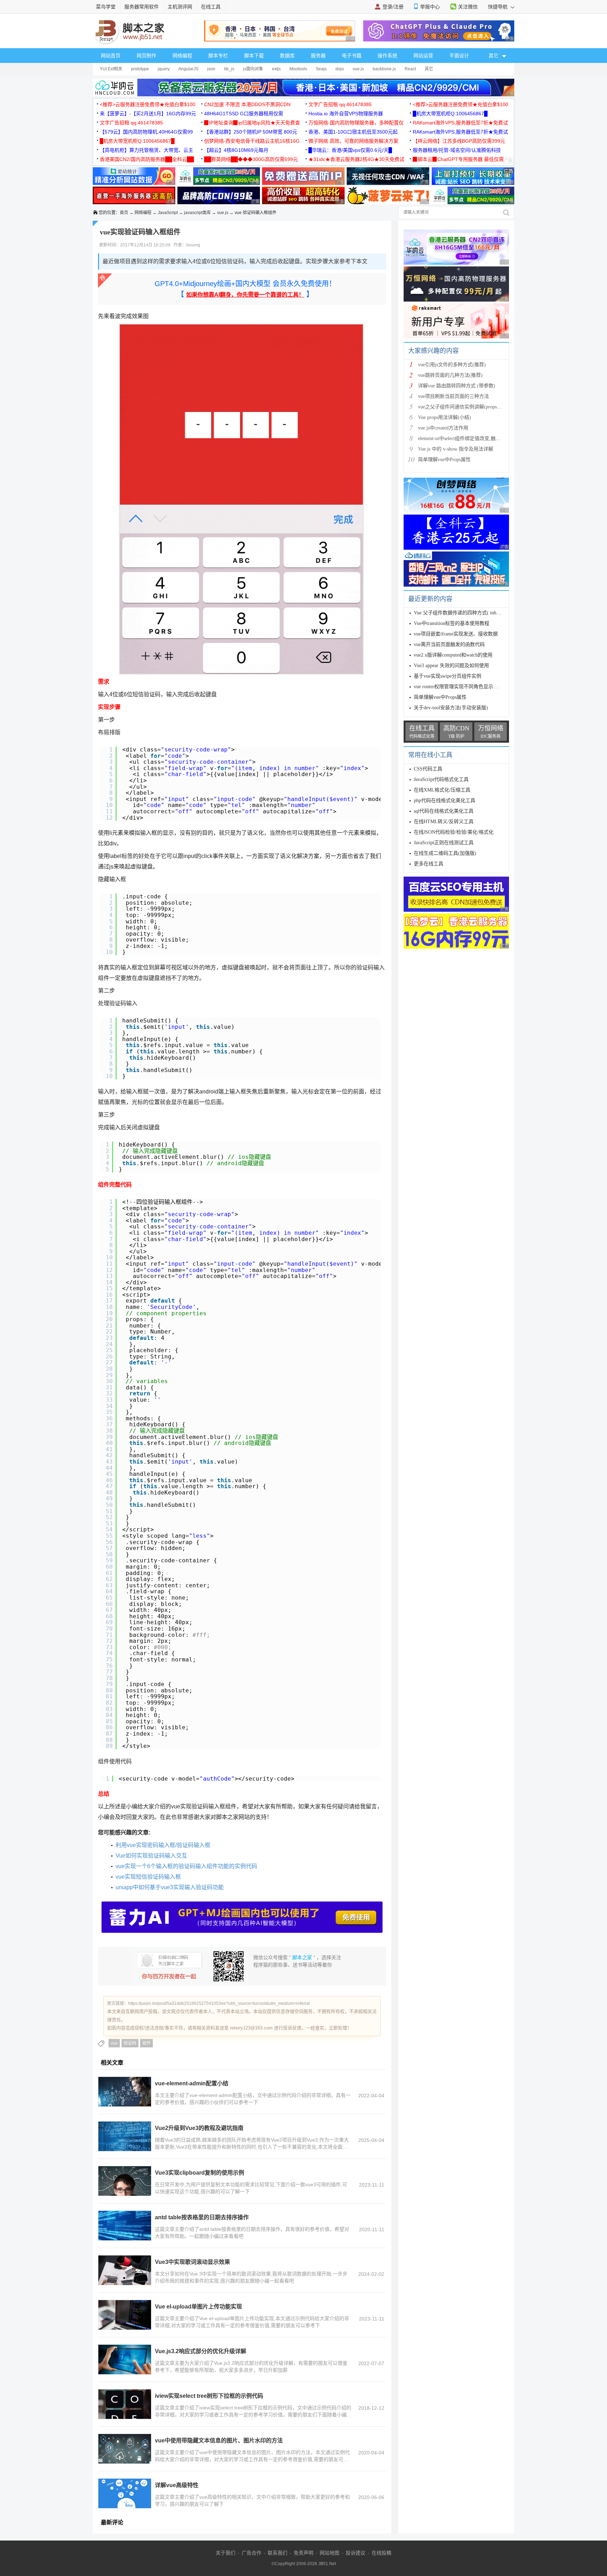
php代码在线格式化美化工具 (445, 800)
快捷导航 (498, 7)
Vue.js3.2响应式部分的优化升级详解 (201, 2351)
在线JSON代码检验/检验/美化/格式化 (454, 832)
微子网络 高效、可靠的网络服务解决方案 (353, 141)
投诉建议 (355, 2553)
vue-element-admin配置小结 (192, 2083)
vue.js (358, 69)
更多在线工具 (429, 864)
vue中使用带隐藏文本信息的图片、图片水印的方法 (219, 2441)
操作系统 (387, 56)
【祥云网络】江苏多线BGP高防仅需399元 (459, 141)
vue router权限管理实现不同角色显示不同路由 (463, 687)
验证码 (130, 2043)
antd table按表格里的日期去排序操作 (202, 2217)
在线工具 (211, 7)
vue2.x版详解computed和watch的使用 (453, 655)
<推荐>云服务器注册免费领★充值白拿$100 (148, 104)
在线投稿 (381, 2553)
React (410, 69)
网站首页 (111, 56)
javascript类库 (197, 213)
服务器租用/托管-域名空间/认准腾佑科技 (457, 150)
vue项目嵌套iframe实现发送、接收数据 (456, 634)
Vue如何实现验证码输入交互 (151, 1856)
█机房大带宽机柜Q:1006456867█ (450, 114)
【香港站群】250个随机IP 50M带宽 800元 (251, 132)
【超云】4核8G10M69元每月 (236, 150)
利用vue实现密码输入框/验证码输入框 (163, 1845)
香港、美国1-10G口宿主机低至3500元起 (353, 132)
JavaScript (168, 213)
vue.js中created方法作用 (443, 428)
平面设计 (459, 56)
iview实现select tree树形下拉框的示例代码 (209, 2396)
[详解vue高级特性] (125, 2493)
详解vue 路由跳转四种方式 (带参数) (457, 386)
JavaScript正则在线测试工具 (444, 843)
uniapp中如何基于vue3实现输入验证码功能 (170, 1887)
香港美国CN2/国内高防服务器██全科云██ (147, 159)
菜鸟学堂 (106, 7)
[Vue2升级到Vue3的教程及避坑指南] (125, 2136)
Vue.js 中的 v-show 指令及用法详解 (456, 449)
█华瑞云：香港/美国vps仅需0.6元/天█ (350, 150)
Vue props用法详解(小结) (445, 417)
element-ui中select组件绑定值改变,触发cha (463, 438)
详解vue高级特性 (177, 2485)
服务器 (318, 56)
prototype (140, 69)
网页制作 (146, 56)
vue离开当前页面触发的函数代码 (449, 644)
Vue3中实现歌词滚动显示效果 (192, 2262)
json (211, 69)
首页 (124, 213)
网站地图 (329, 2553)
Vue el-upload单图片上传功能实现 (198, 2307)
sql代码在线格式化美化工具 (444, 811)
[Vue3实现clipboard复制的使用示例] (125, 2181)
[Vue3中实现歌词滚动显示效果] (125, 2270)
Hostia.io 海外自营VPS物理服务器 (346, 114)
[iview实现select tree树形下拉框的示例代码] (125, 2404)
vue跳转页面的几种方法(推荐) (450, 375)
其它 (429, 69)
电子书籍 (352, 56)
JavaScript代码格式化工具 (441, 779)
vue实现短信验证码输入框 (148, 1877)
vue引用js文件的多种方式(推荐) (452, 365)
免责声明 (303, 2553)
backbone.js (384, 69)
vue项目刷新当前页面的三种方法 (453, 396)
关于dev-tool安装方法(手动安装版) (451, 708)
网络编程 (182, 56)
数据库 (287, 56)
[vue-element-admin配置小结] (125, 2092)
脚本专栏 (218, 56)
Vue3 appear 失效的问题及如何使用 (452, 666)
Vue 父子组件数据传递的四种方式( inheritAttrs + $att (470, 613)
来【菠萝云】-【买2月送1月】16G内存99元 (148, 114)
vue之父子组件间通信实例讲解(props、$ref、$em (471, 407)
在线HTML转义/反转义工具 (444, 822)
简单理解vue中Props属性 (444, 460)
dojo (340, 69)
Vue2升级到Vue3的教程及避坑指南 (199, 2128)
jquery (164, 69)
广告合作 (252, 2553)
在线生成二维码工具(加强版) (445, 853)
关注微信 (468, 7)
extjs (276, 69)
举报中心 (430, 7)
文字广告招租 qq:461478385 (340, 104)
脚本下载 (254, 56)
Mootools (298, 69)
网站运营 (423, 56)
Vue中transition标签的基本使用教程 (452, 623)
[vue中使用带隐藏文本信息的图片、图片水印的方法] (125, 2449)
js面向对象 (253, 69)
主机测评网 (180, 7)
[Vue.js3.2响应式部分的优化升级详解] (125, 2359)
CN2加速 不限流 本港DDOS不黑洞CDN (247, 104)
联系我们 (278, 2553)
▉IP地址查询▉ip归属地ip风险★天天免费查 (252, 123)
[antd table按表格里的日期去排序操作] (125, 2226)
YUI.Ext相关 (111, 69)
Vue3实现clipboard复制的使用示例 (200, 2173)
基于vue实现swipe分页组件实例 (448, 676)
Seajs (321, 69)
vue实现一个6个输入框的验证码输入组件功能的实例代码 (186, 1866)
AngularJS (188, 69)
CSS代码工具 (428, 769)
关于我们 (226, 2553)
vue (114, 2043)
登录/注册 (393, 7)
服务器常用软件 (142, 7)
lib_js (229, 69)
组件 (146, 2043)
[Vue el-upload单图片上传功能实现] (125, 2315)
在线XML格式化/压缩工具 (442, 790)
